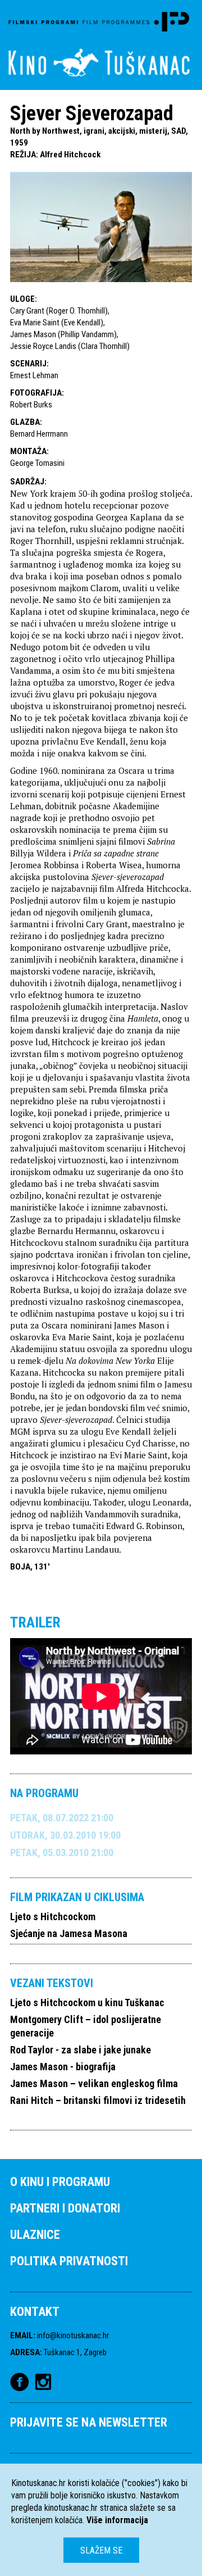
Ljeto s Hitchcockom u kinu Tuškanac (87, 2003)
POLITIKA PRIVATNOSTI (69, 2261)
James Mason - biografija (63, 2067)
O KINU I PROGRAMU (60, 2182)
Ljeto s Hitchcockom (53, 1917)
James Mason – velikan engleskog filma (94, 2083)
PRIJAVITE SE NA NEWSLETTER (89, 2422)
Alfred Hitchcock (70, 155)
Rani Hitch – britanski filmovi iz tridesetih (98, 2100)
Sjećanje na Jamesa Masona (69, 1933)
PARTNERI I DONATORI (65, 2208)
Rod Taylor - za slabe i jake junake (81, 2050)
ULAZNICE (35, 2235)
